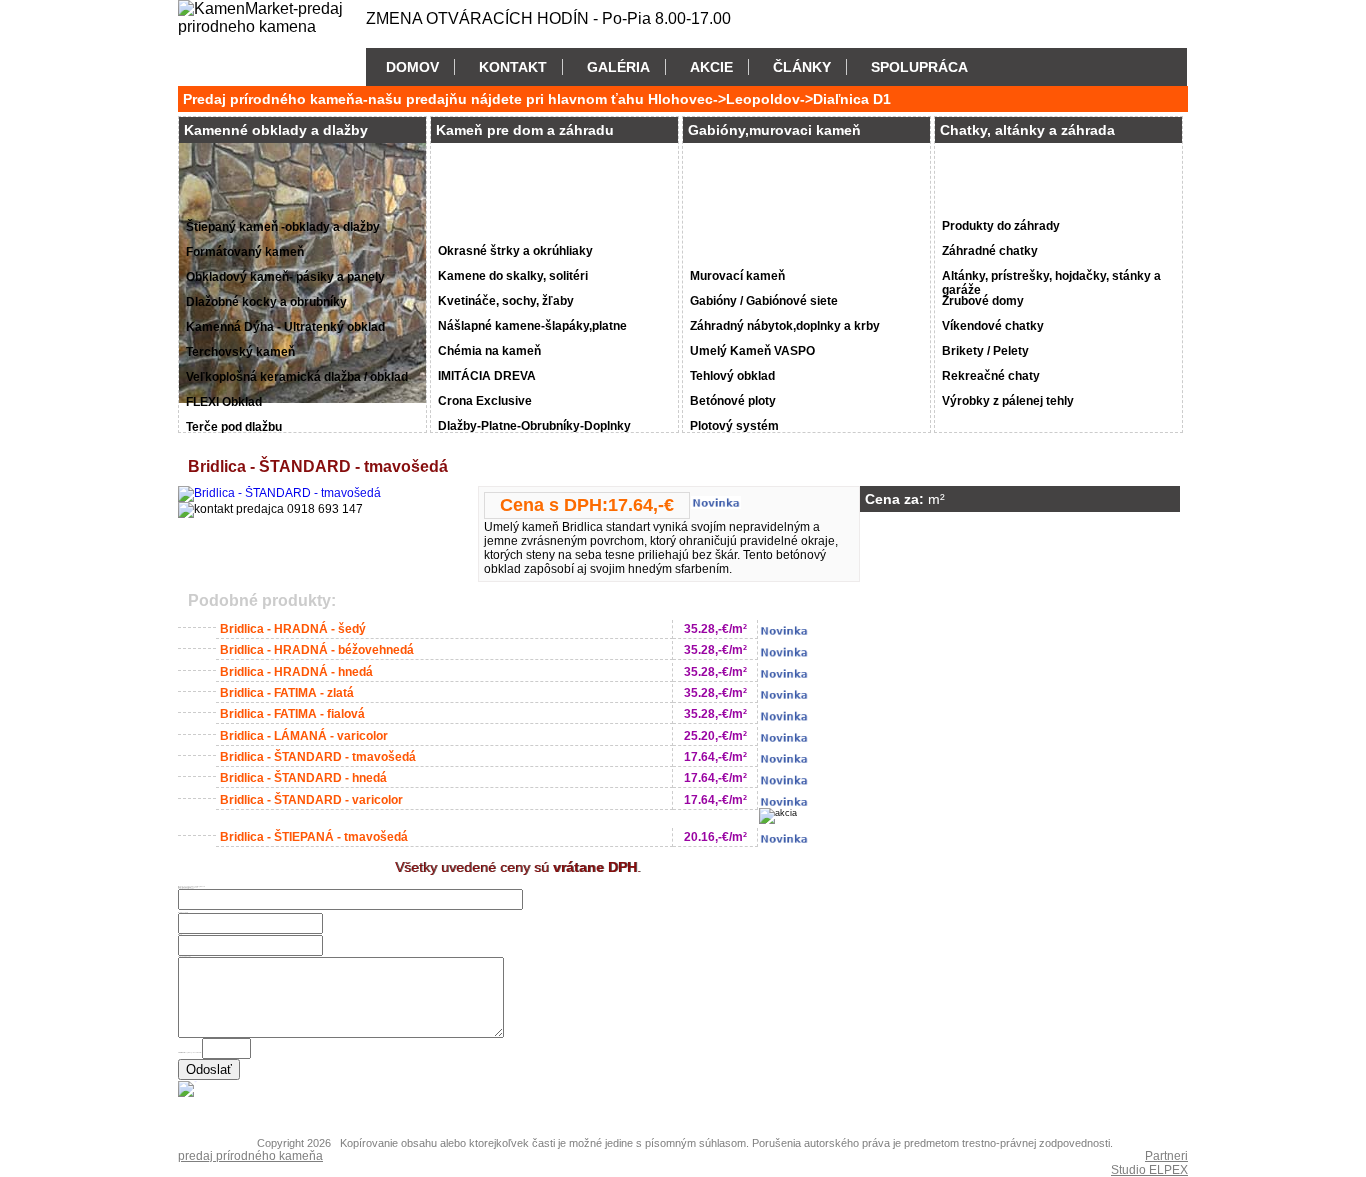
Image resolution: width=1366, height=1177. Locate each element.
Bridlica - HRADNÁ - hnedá (296, 672)
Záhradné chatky (990, 251)
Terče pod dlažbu (234, 427)
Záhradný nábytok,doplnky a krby (785, 326)
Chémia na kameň (489, 351)
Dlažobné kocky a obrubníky (266, 302)
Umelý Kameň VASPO (752, 351)
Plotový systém (734, 426)
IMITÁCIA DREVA (487, 376)
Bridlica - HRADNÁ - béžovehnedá (317, 650)
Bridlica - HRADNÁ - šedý (293, 629)
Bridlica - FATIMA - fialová (292, 714)
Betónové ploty (733, 401)
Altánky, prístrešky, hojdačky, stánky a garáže (1051, 279)
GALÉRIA (618, 67)
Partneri (1166, 1156)
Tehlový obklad (732, 376)
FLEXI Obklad (224, 402)
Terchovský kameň (240, 352)
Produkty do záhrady (1001, 226)
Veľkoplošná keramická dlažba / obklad (297, 377)
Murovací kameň (737, 276)
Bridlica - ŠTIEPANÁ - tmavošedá (314, 837)
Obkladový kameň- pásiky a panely (285, 277)
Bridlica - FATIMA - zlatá (287, 693)
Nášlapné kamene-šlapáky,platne (532, 326)
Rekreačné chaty (991, 376)
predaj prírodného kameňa (250, 1156)
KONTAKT (513, 67)
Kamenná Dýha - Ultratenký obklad (285, 327)
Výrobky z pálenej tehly (1008, 401)
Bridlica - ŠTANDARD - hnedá (303, 778)
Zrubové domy (983, 301)
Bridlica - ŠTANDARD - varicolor (311, 800)
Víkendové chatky (993, 326)
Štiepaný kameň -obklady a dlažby (283, 227)
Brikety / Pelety (985, 351)
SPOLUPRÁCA (919, 67)
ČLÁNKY (802, 67)
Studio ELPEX (1149, 1170)
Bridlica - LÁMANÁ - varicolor (304, 736)
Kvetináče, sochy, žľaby (506, 301)
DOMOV (412, 67)
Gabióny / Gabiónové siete (764, 301)
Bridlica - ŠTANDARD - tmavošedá (318, 757)
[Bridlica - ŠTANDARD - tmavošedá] (279, 493)
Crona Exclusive (485, 401)
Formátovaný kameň (245, 252)
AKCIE (711, 67)
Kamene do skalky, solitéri (513, 276)
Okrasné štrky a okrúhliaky (515, 251)
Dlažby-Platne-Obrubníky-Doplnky (534, 426)
